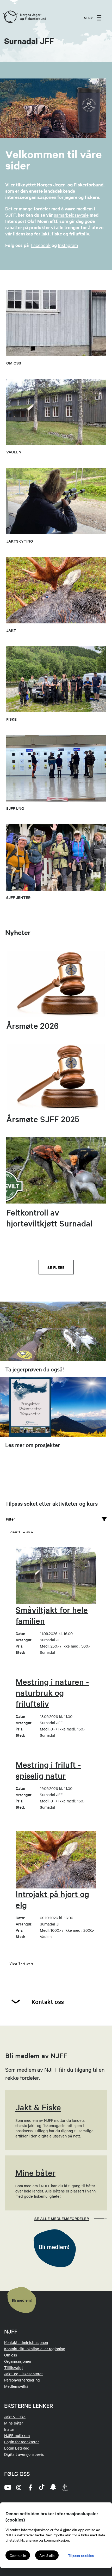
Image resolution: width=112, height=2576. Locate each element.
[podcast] (65, 2487)
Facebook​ (41, 245)
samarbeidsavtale (71, 215)
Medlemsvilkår (17, 2386)
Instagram (68, 245)
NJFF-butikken (17, 2435)
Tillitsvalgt (14, 2367)
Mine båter (14, 2423)
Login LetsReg (17, 2448)
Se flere (56, 1267)
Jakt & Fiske (15, 2417)
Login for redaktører (21, 2442)
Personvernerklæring (22, 2380)
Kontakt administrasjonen (26, 2342)
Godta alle (18, 2555)
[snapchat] (53, 2487)
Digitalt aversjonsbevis (24, 2454)
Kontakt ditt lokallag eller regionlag (35, 2349)
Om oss (11, 2355)
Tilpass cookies (81, 2555)
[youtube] (7, 2487)
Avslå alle (47, 2555)
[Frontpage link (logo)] (10, 18)
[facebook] (30, 2487)
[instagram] (19, 2487)
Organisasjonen (18, 2361)
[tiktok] (42, 2487)
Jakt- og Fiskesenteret (23, 2374)
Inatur (9, 2429)
